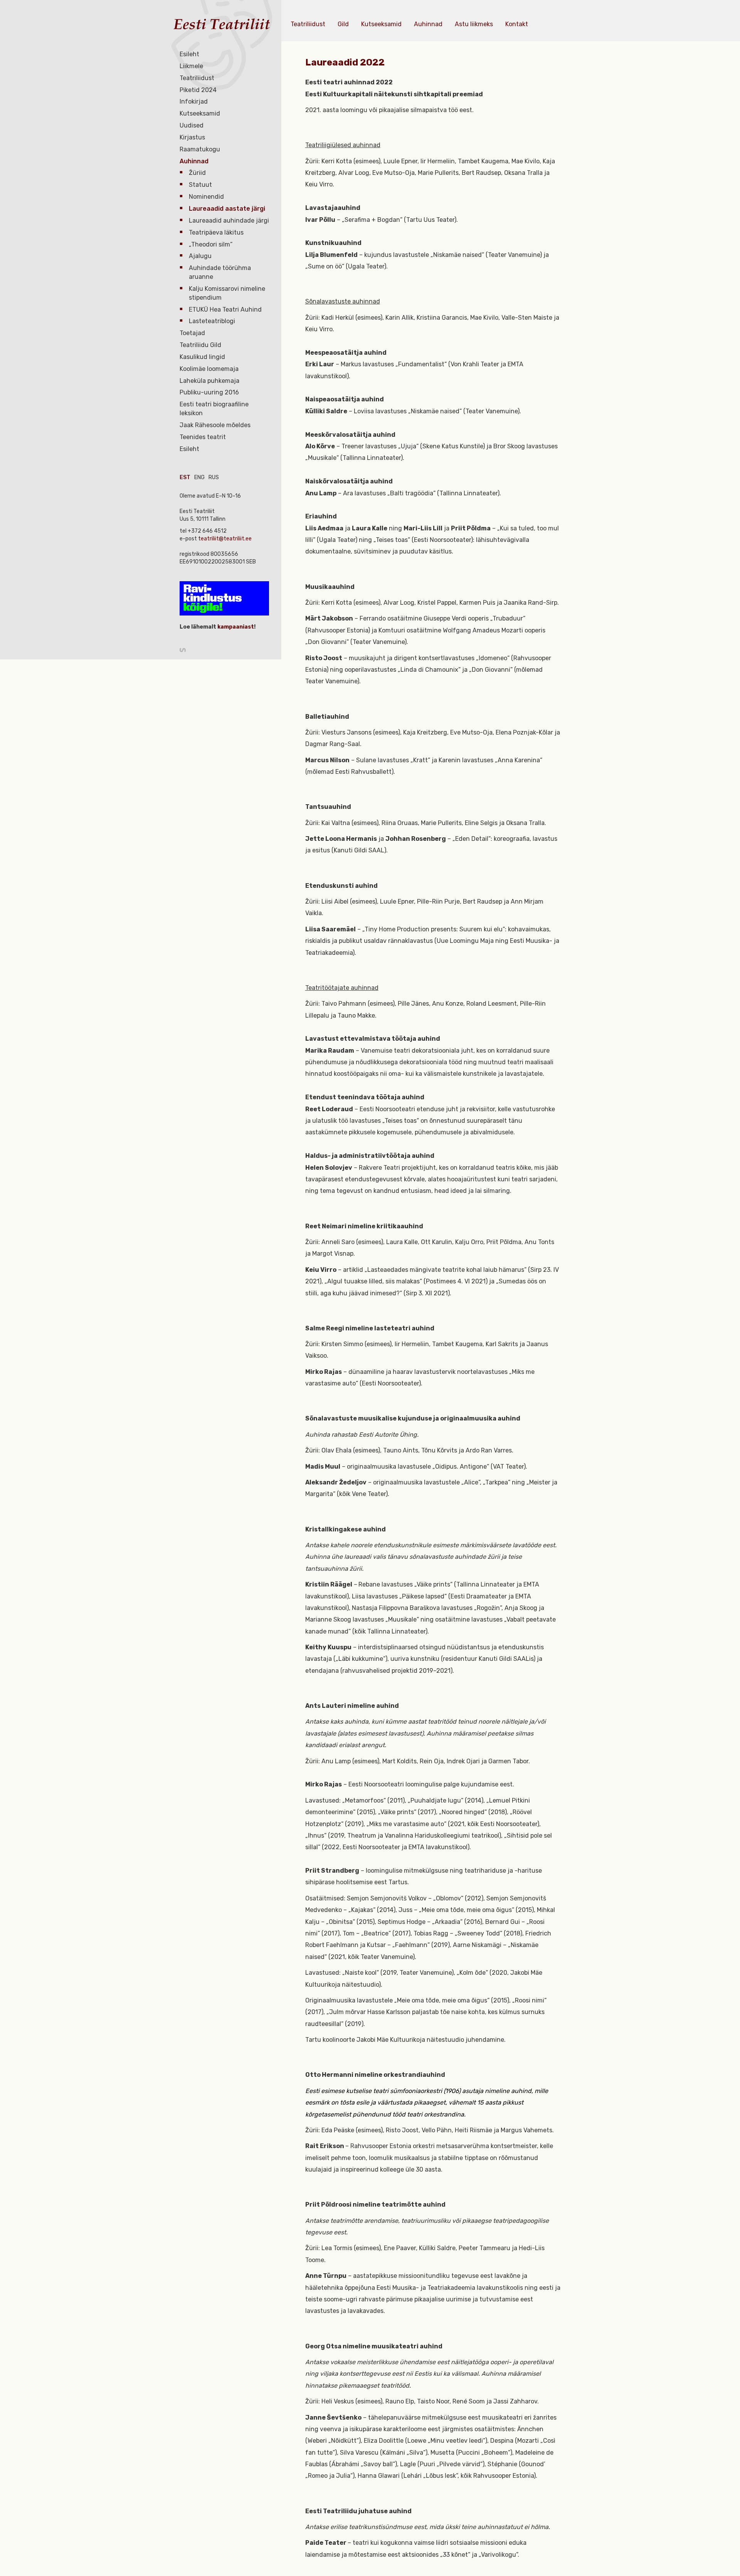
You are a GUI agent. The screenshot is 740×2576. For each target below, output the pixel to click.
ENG (199, 477)
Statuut (200, 185)
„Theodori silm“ (211, 244)
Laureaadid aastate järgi (227, 209)
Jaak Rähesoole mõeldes (215, 425)
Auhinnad (194, 161)
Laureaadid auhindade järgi (229, 221)
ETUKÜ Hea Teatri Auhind (225, 309)
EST (185, 477)
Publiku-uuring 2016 (209, 392)
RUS (214, 477)
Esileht (189, 54)
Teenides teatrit (203, 437)
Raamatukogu (200, 149)
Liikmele (191, 66)
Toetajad (192, 333)
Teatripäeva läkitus (216, 232)
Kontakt (517, 24)
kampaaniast (235, 627)
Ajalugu (200, 256)
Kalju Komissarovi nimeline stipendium (227, 293)
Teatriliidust (197, 78)
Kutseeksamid (200, 113)
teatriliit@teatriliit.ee (225, 539)
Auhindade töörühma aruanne (220, 272)
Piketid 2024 (198, 90)
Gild (343, 24)
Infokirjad (194, 101)
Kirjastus (192, 137)
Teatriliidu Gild (200, 345)
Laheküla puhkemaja (209, 381)
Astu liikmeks (474, 24)
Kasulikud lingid (202, 357)
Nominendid (206, 197)
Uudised (192, 125)
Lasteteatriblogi (212, 321)
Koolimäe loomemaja (209, 369)
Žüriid (197, 173)
